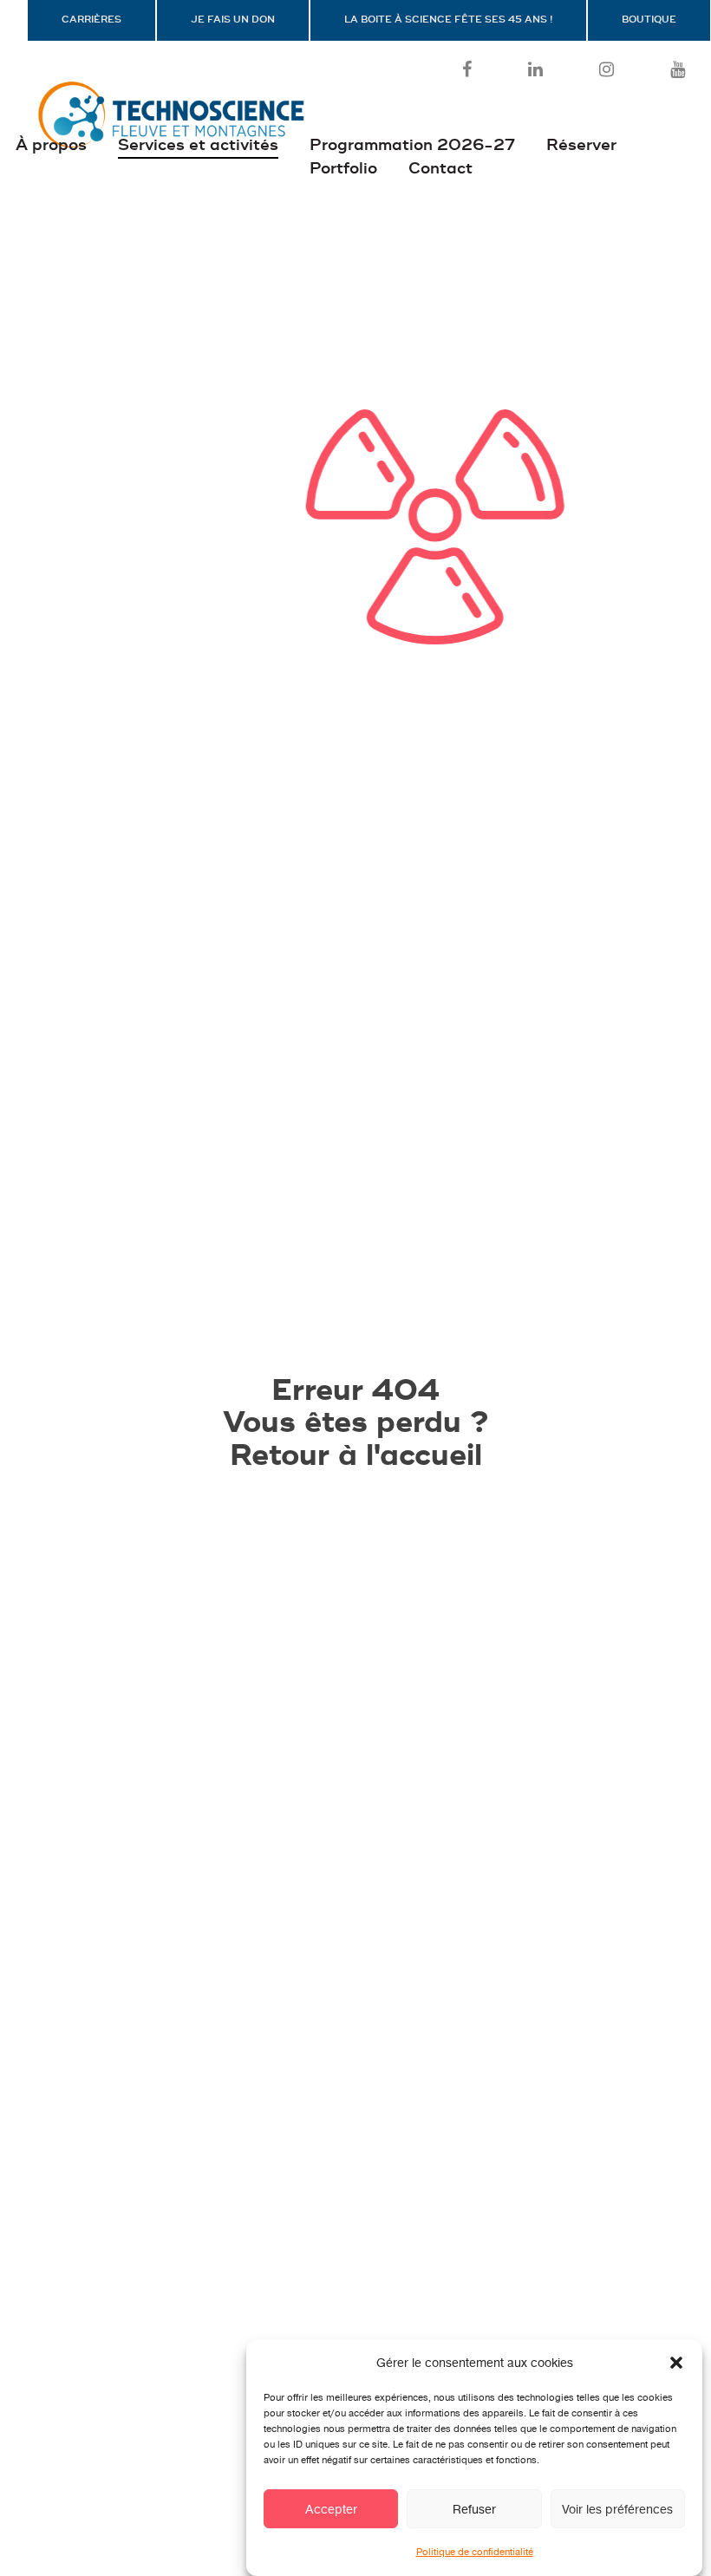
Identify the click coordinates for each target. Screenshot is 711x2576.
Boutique (649, 20)
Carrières (91, 20)
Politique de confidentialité (475, 2552)
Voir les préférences (617, 2509)
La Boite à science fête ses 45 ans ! (448, 20)
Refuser (474, 2509)
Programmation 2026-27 (412, 145)
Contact (440, 169)
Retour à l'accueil (356, 1456)
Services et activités (198, 145)
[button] (676, 2363)
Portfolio (343, 169)
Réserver (581, 145)
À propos (51, 145)
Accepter (331, 2509)
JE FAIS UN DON (233, 20)
